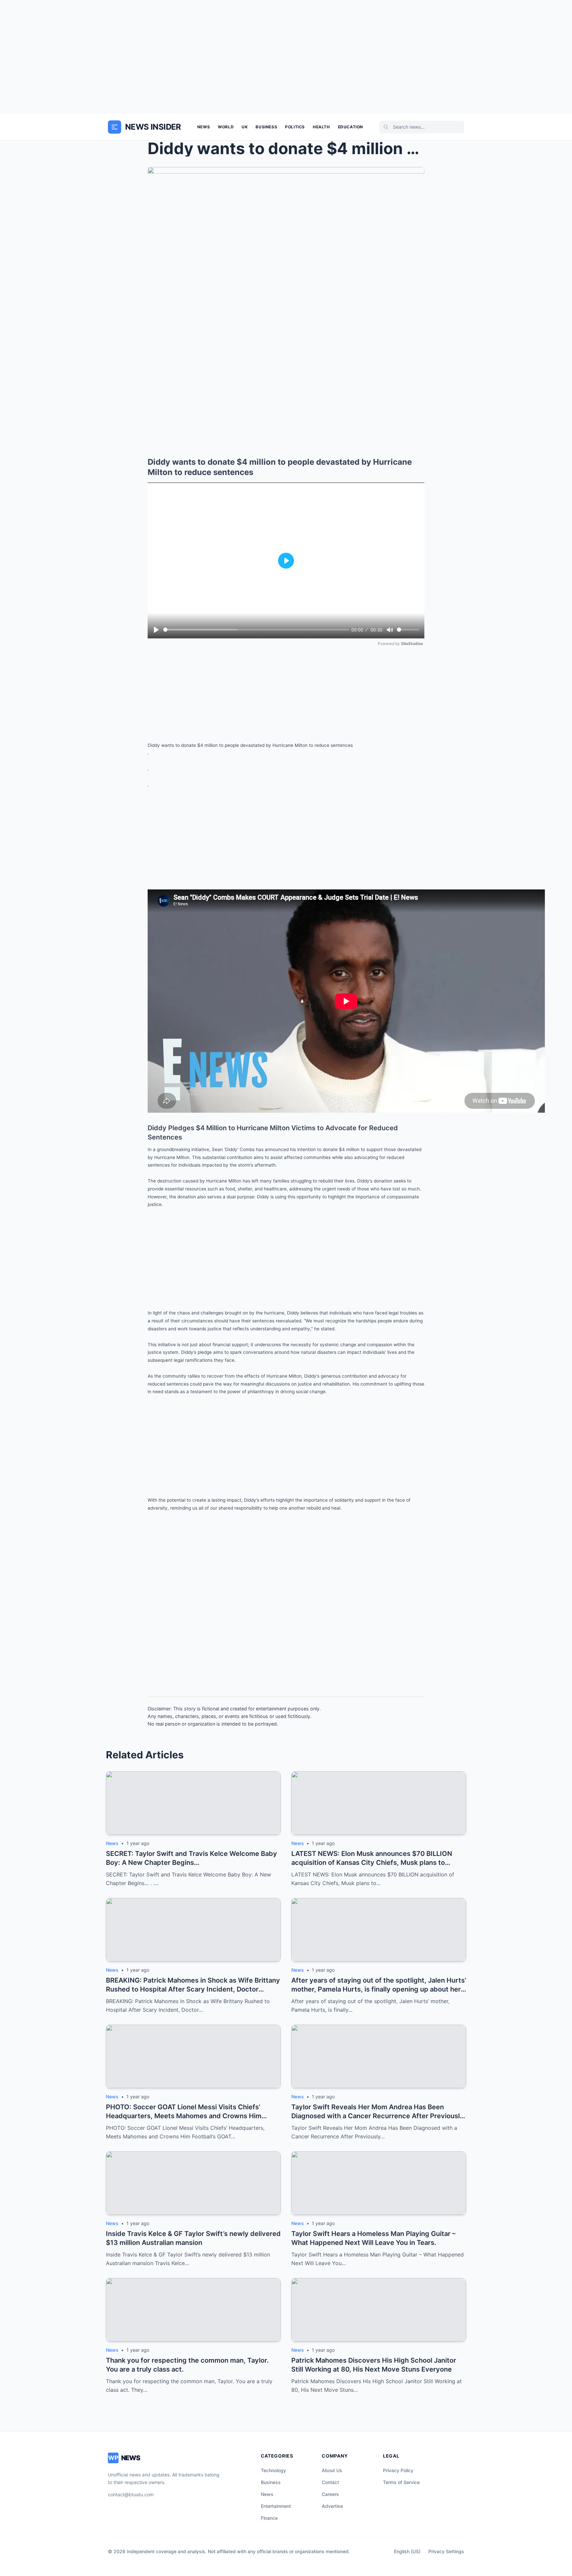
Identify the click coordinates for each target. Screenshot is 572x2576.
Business (266, 127)
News (204, 127)
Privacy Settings (446, 2551)
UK (245, 127)
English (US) (407, 2551)
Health (321, 127)
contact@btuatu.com (131, 2494)
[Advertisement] (286, 57)
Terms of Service (401, 2482)
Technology (273, 2470)
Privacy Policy (398, 2470)
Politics (295, 127)
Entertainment (276, 2506)
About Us (332, 2470)
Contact (330, 2482)
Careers (330, 2494)
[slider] (256, 630)
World (226, 127)
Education (351, 127)
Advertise (332, 2506)
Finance (269, 2518)
